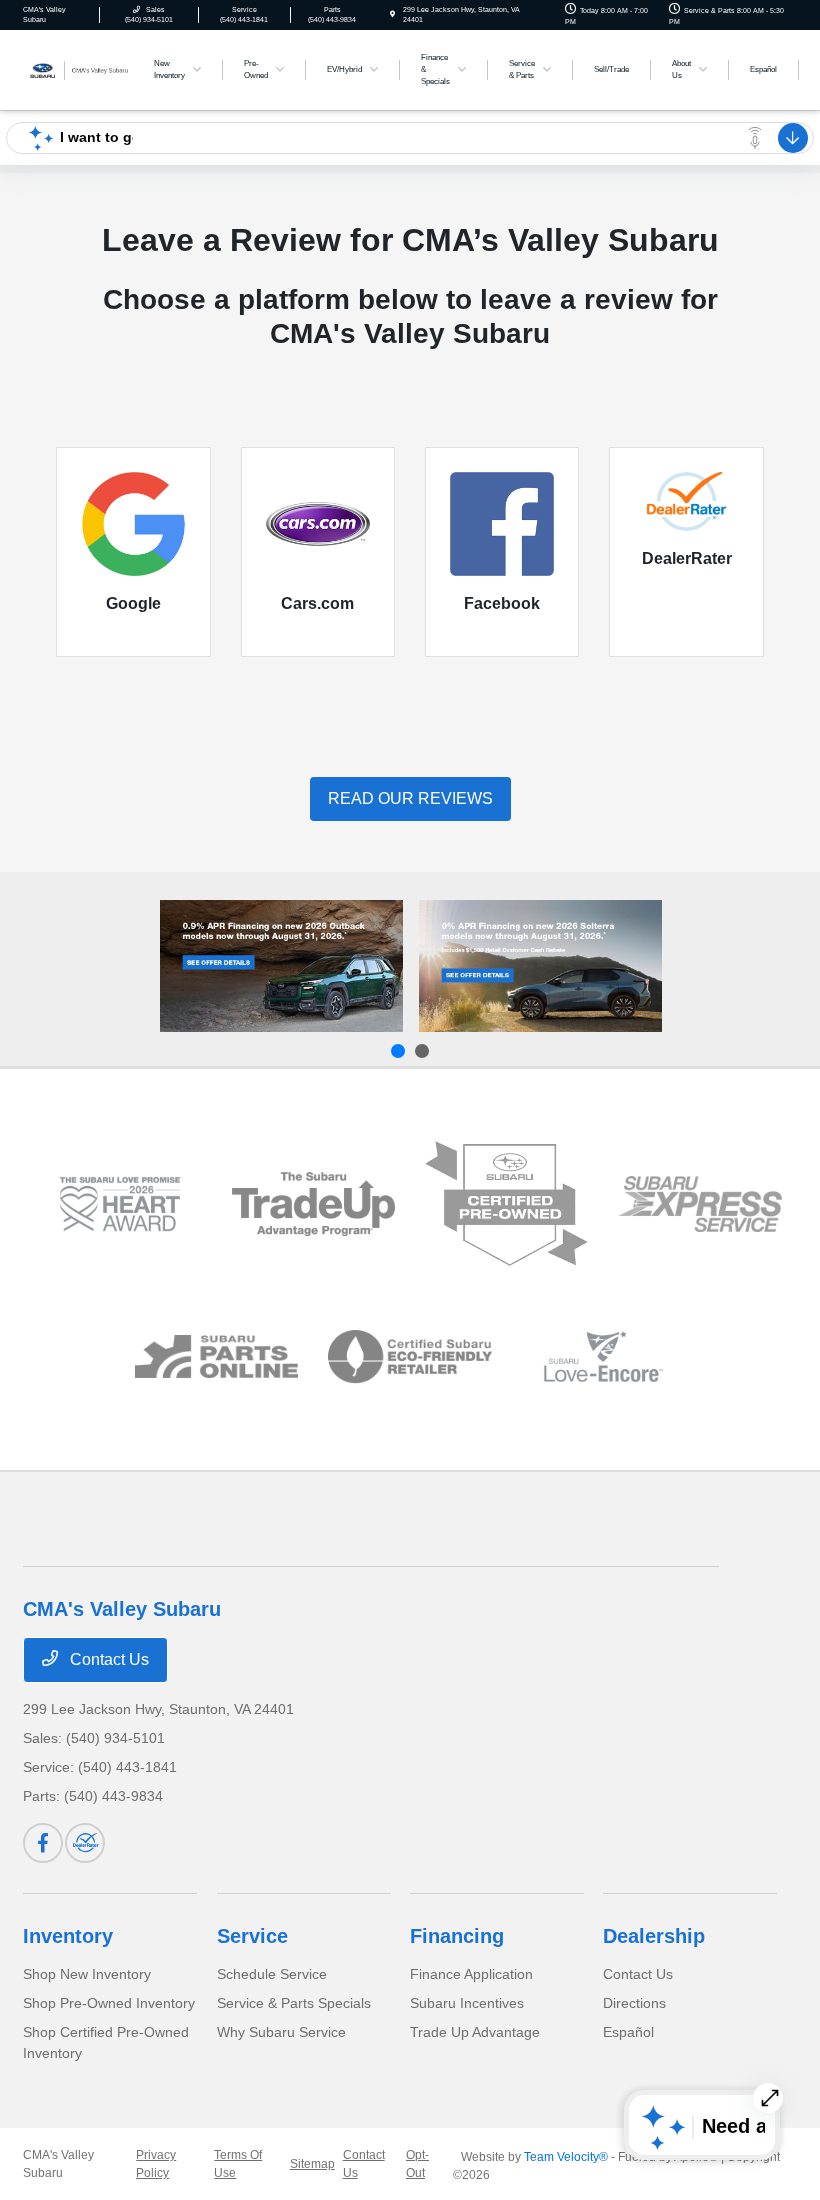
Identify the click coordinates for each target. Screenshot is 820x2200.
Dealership (654, 1936)
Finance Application (471, 1974)
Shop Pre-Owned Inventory (109, 2003)
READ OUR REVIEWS (410, 798)
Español (628, 2032)
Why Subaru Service (281, 2032)
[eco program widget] (409, 1357)
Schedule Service (272, 1974)
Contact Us (107, 1659)
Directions (634, 2003)
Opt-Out (417, 2164)
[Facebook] (43, 1843)
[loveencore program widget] (603, 1357)
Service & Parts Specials (294, 2003)
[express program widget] (699, 1204)
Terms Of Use (238, 2164)
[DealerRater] (85, 1843)
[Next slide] (422, 1051)
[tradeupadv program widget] (313, 1204)
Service (252, 1936)
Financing (457, 1936)
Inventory (68, 1936)
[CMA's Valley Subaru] (77, 68)
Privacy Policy (156, 2164)
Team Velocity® (566, 2157)
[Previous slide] (398, 1051)
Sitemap (312, 2164)
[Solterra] (540, 966)
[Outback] (281, 966)
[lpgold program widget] (119, 1204)
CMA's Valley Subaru (58, 2164)
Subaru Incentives (467, 2003)
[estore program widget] (216, 1356)
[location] (392, 14)
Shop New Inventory (87, 1974)
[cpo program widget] (506, 1204)
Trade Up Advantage (475, 2032)
